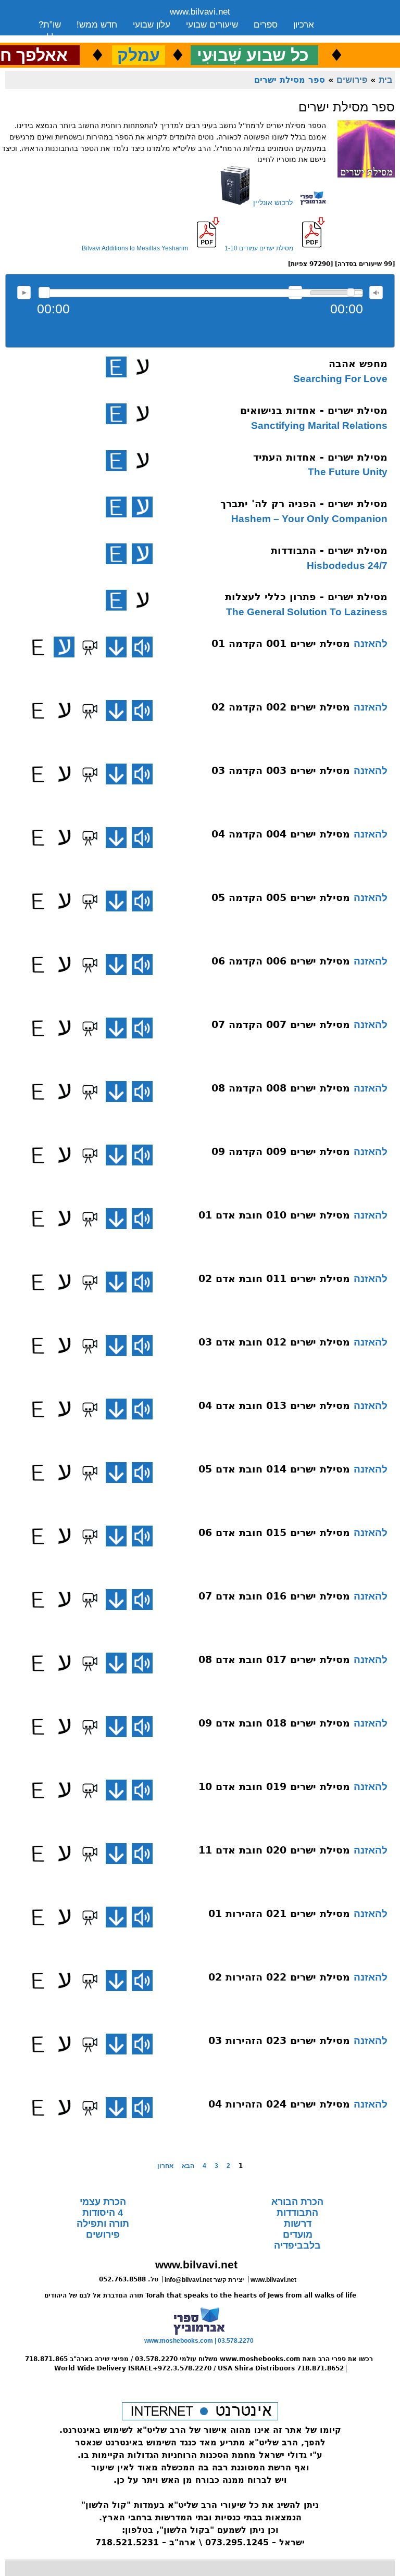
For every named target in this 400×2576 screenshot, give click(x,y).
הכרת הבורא (297, 2202)
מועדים (298, 2235)
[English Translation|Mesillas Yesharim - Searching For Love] (116, 367)
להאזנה (24, 293)
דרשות (298, 2224)
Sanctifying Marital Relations (319, 426)
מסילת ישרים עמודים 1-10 (259, 248)
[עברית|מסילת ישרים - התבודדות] (142, 554)
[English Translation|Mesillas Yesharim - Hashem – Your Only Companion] (116, 507)
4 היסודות (103, 2213)
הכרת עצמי (103, 2202)
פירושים (352, 80)
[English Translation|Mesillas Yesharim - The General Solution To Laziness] (116, 600)
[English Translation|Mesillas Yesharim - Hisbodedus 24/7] (116, 554)
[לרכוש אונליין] (309, 202)
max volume (376, 293)
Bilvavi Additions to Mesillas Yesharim (135, 248)
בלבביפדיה (297, 2245)
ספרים (266, 25)
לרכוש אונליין (272, 202)
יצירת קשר (121, 38)
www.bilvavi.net (200, 12)
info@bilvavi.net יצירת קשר (204, 2280)
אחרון (165, 2166)
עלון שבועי (152, 25)
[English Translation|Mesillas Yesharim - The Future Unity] (116, 461)
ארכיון (304, 25)
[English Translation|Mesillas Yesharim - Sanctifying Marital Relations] (116, 414)
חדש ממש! (97, 25)
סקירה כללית (63, 38)
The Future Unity (348, 472)
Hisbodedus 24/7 (347, 566)
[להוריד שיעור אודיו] (116, 647)
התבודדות (297, 2213)
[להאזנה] (142, 647)
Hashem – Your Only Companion (309, 519)
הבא (188, 2166)
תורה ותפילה (103, 2224)
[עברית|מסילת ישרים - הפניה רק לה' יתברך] (142, 507)
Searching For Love (340, 379)
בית (385, 80)
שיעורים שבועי (212, 25)
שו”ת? (50, 25)
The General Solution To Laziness (307, 612)
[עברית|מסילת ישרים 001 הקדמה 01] (64, 647)
